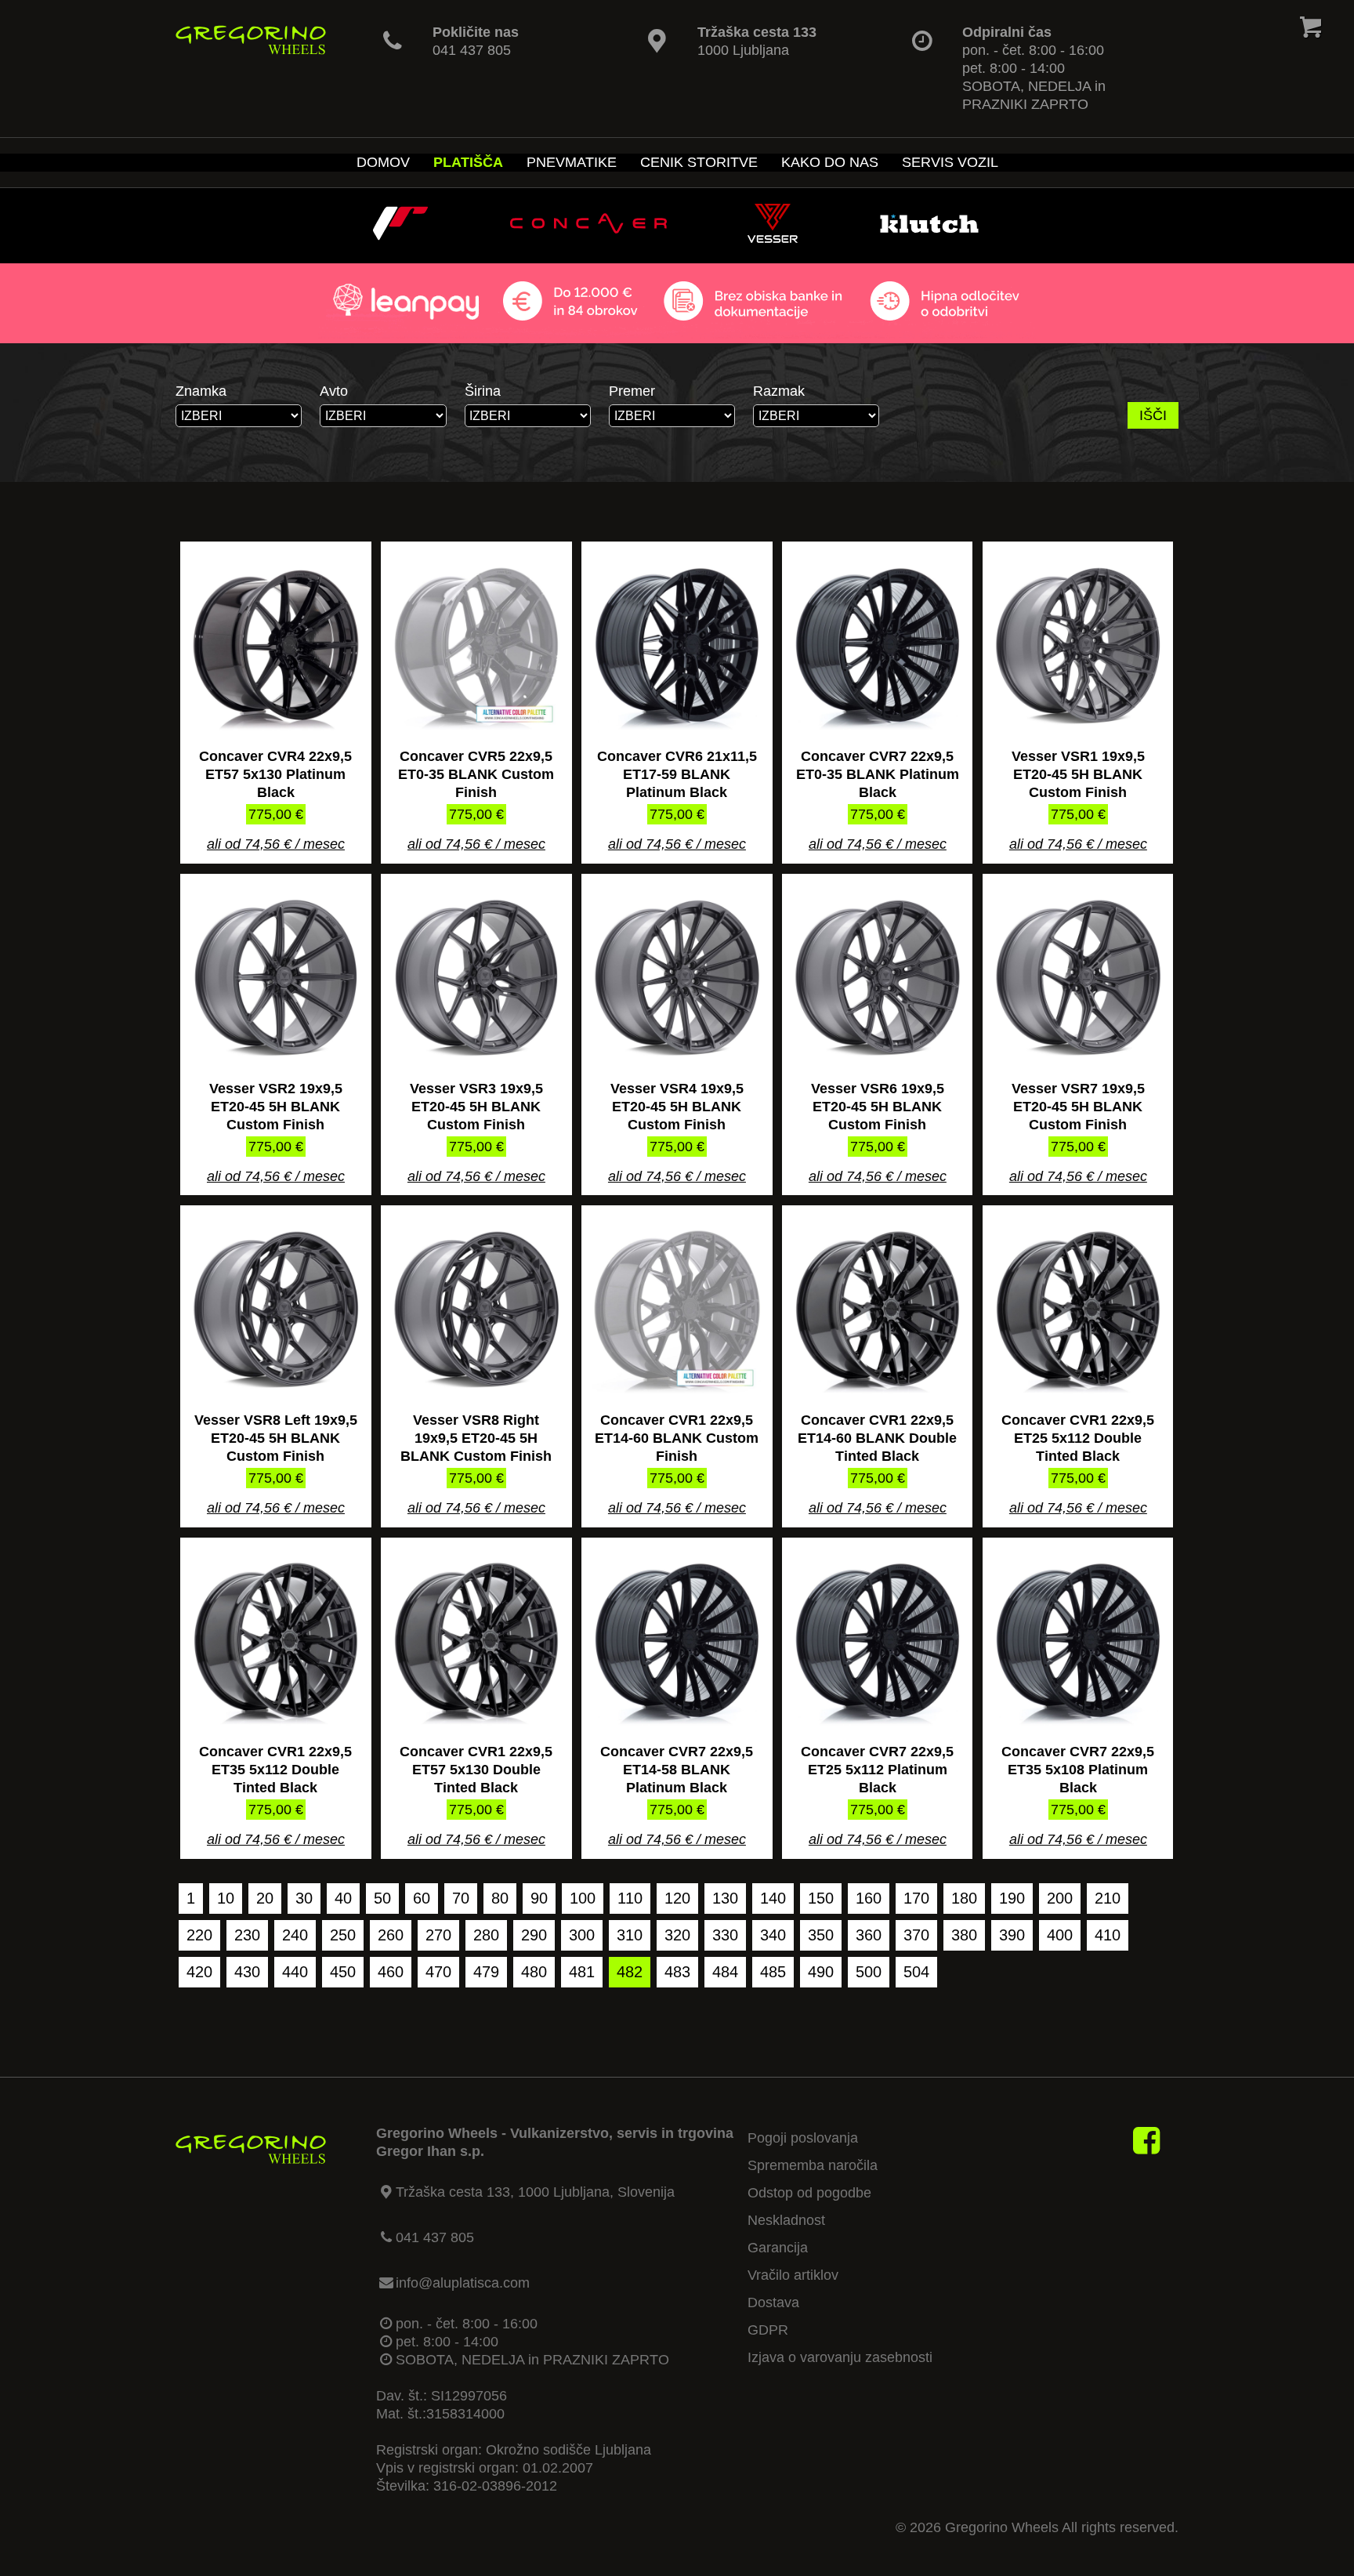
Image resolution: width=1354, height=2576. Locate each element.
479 (486, 1972)
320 (677, 1935)
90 (539, 1898)
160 (869, 1898)
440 (295, 1972)
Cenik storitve (699, 162)
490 (821, 1972)
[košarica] (1310, 31)
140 (773, 1898)
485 (773, 1972)
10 (226, 1898)
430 (247, 1972)
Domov (383, 162)
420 (199, 1972)
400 (1060, 1935)
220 (199, 1935)
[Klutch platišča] (929, 238)
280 (486, 1935)
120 (677, 1898)
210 (1108, 1898)
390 (1012, 1935)
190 (1012, 1898)
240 (295, 1935)
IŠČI (1153, 415)
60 (422, 1898)
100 (583, 1898)
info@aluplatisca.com (463, 2283)
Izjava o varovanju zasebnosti (840, 2357)
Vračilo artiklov (793, 2275)
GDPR (768, 2330)
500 (869, 1972)
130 (725, 1898)
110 (630, 1898)
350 (821, 1935)
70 (461, 1898)
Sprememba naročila (813, 2165)
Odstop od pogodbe (809, 2193)
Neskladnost (786, 2220)
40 (343, 1898)
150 (821, 1898)
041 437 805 (472, 50)
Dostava (773, 2302)
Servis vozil (950, 162)
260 (391, 1935)
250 (343, 1935)
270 (438, 1935)
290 (534, 1935)
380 (964, 1935)
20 (265, 1898)
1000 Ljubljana (743, 50)
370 (916, 1935)
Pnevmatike (572, 162)
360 (869, 1935)
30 (304, 1898)
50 (382, 1898)
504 (916, 1972)
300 (582, 1935)
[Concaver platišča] (588, 238)
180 (964, 1898)
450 (343, 1972)
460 (391, 1972)
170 (916, 1898)
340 (773, 1935)
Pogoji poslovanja (803, 2138)
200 (1060, 1898)
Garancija (778, 2248)
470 (438, 1972)
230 (247, 1935)
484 (725, 1972)
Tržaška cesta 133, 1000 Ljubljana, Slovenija (535, 2192)
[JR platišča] (400, 238)
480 (534, 1972)
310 (630, 1935)
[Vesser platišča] (773, 238)
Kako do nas (830, 162)
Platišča (468, 162)
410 (1108, 1935)
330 (725, 1935)
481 (582, 1972)
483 (677, 1972)
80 (500, 1898)
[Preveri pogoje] (677, 334)
